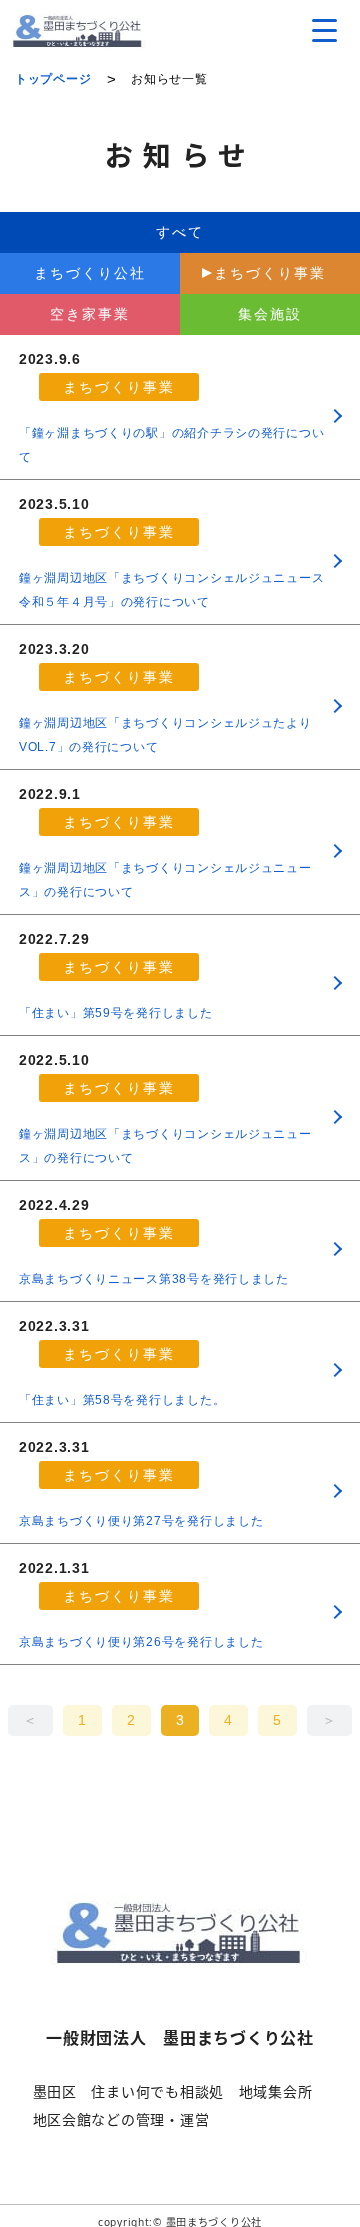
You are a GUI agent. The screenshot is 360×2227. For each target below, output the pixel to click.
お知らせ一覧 (169, 79)
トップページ (53, 79)
